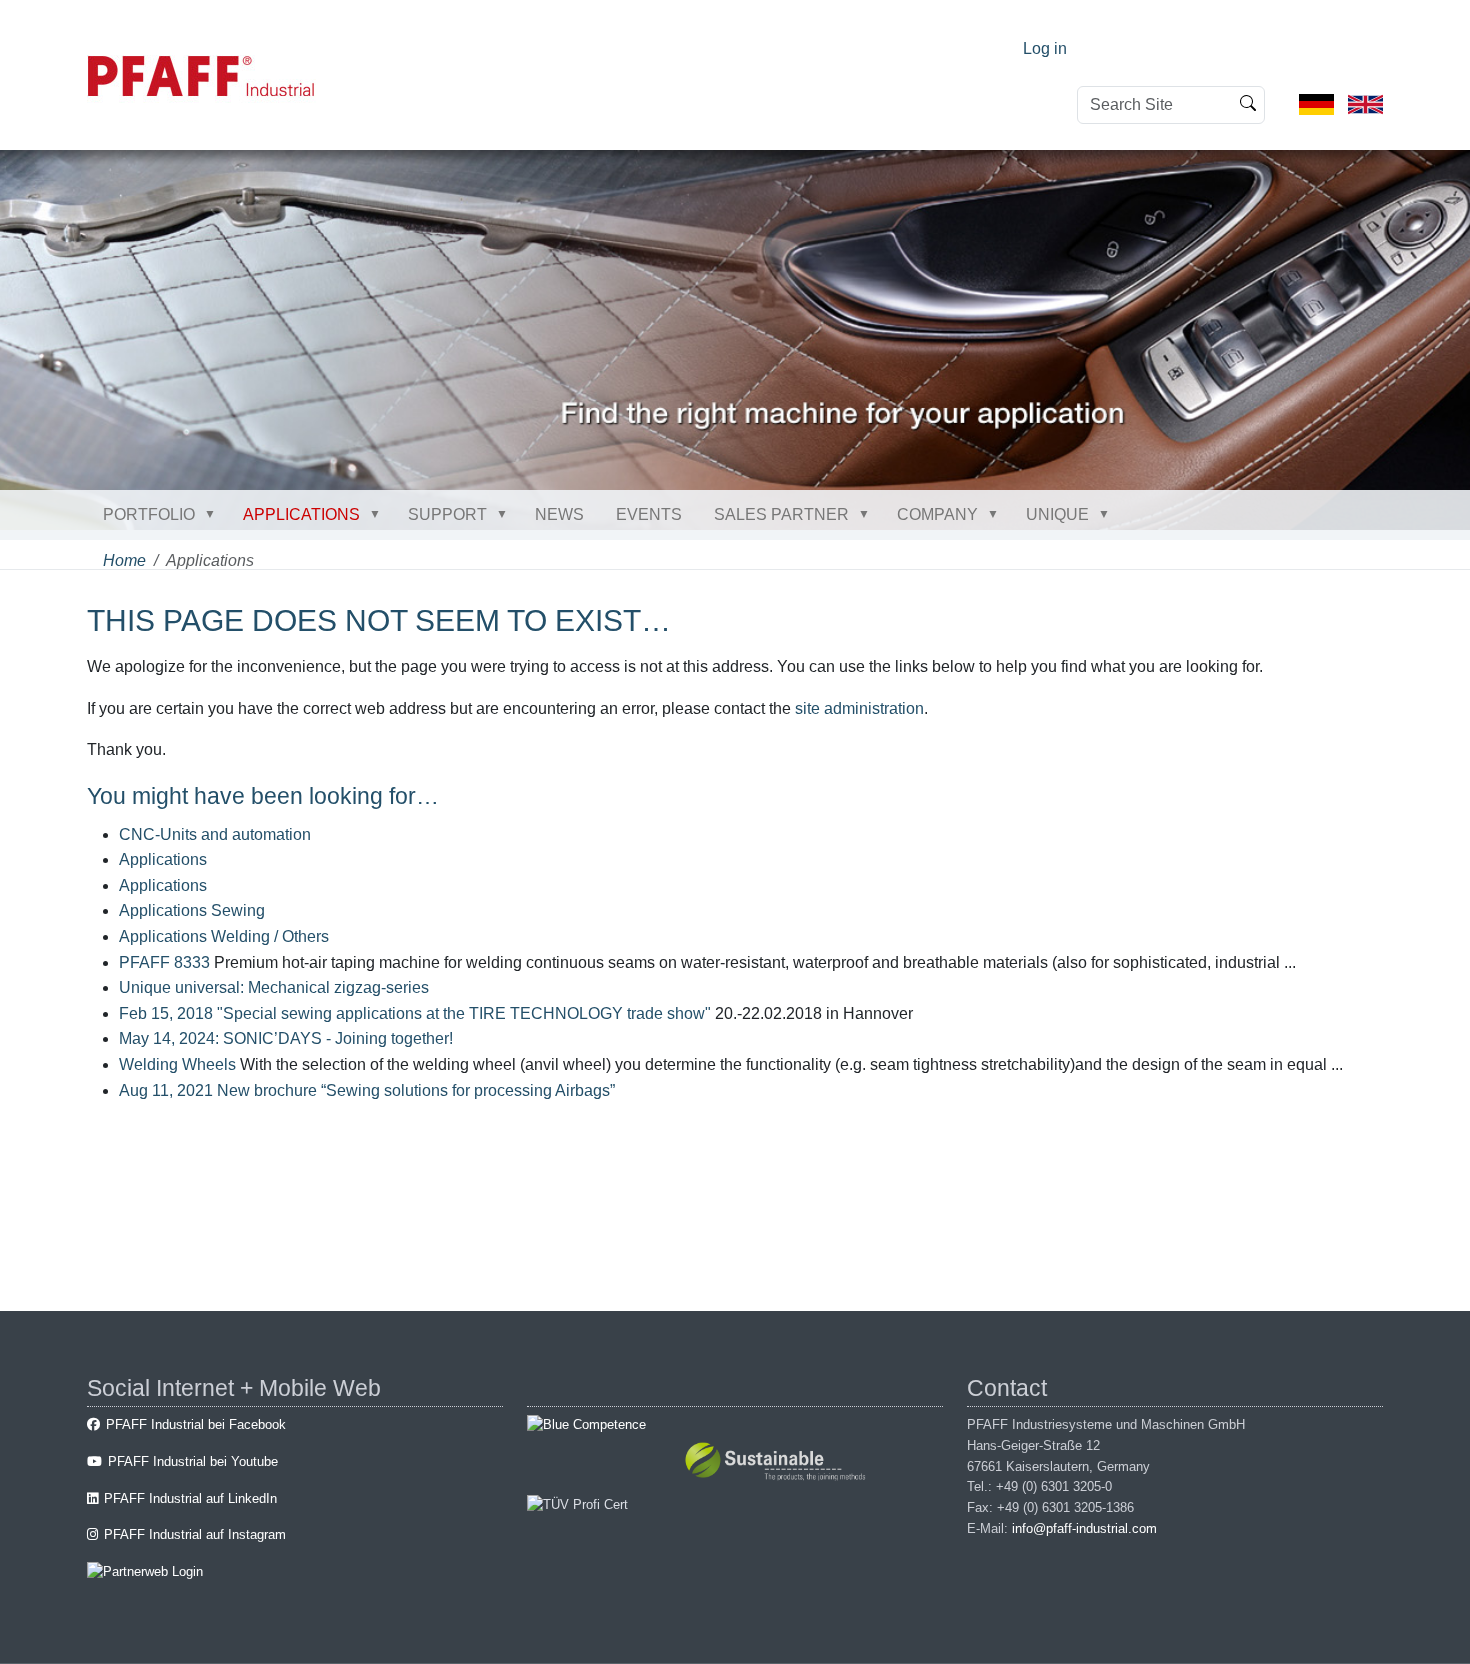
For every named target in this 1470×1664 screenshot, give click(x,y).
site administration (859, 708)
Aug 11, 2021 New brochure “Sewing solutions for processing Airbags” (367, 1090)
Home (124, 560)
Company (937, 514)
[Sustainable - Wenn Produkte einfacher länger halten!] (778, 1464)
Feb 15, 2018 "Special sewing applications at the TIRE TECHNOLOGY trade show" (415, 1013)
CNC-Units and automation (215, 834)
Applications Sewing (192, 910)
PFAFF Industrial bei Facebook (196, 1424)
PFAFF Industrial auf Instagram (195, 1534)
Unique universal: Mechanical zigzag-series (274, 987)
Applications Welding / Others (224, 936)
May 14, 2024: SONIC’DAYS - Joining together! (286, 1038)
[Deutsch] (1316, 103)
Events (649, 514)
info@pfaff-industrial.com (1084, 1528)
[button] (214, 514)
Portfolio (149, 514)
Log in (1045, 48)
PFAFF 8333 (164, 962)
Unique (1057, 514)
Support (447, 514)
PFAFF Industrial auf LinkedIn (190, 1498)
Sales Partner (781, 514)
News (559, 514)
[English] (1365, 103)
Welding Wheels (177, 1064)
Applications (301, 514)
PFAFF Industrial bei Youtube (193, 1461)
